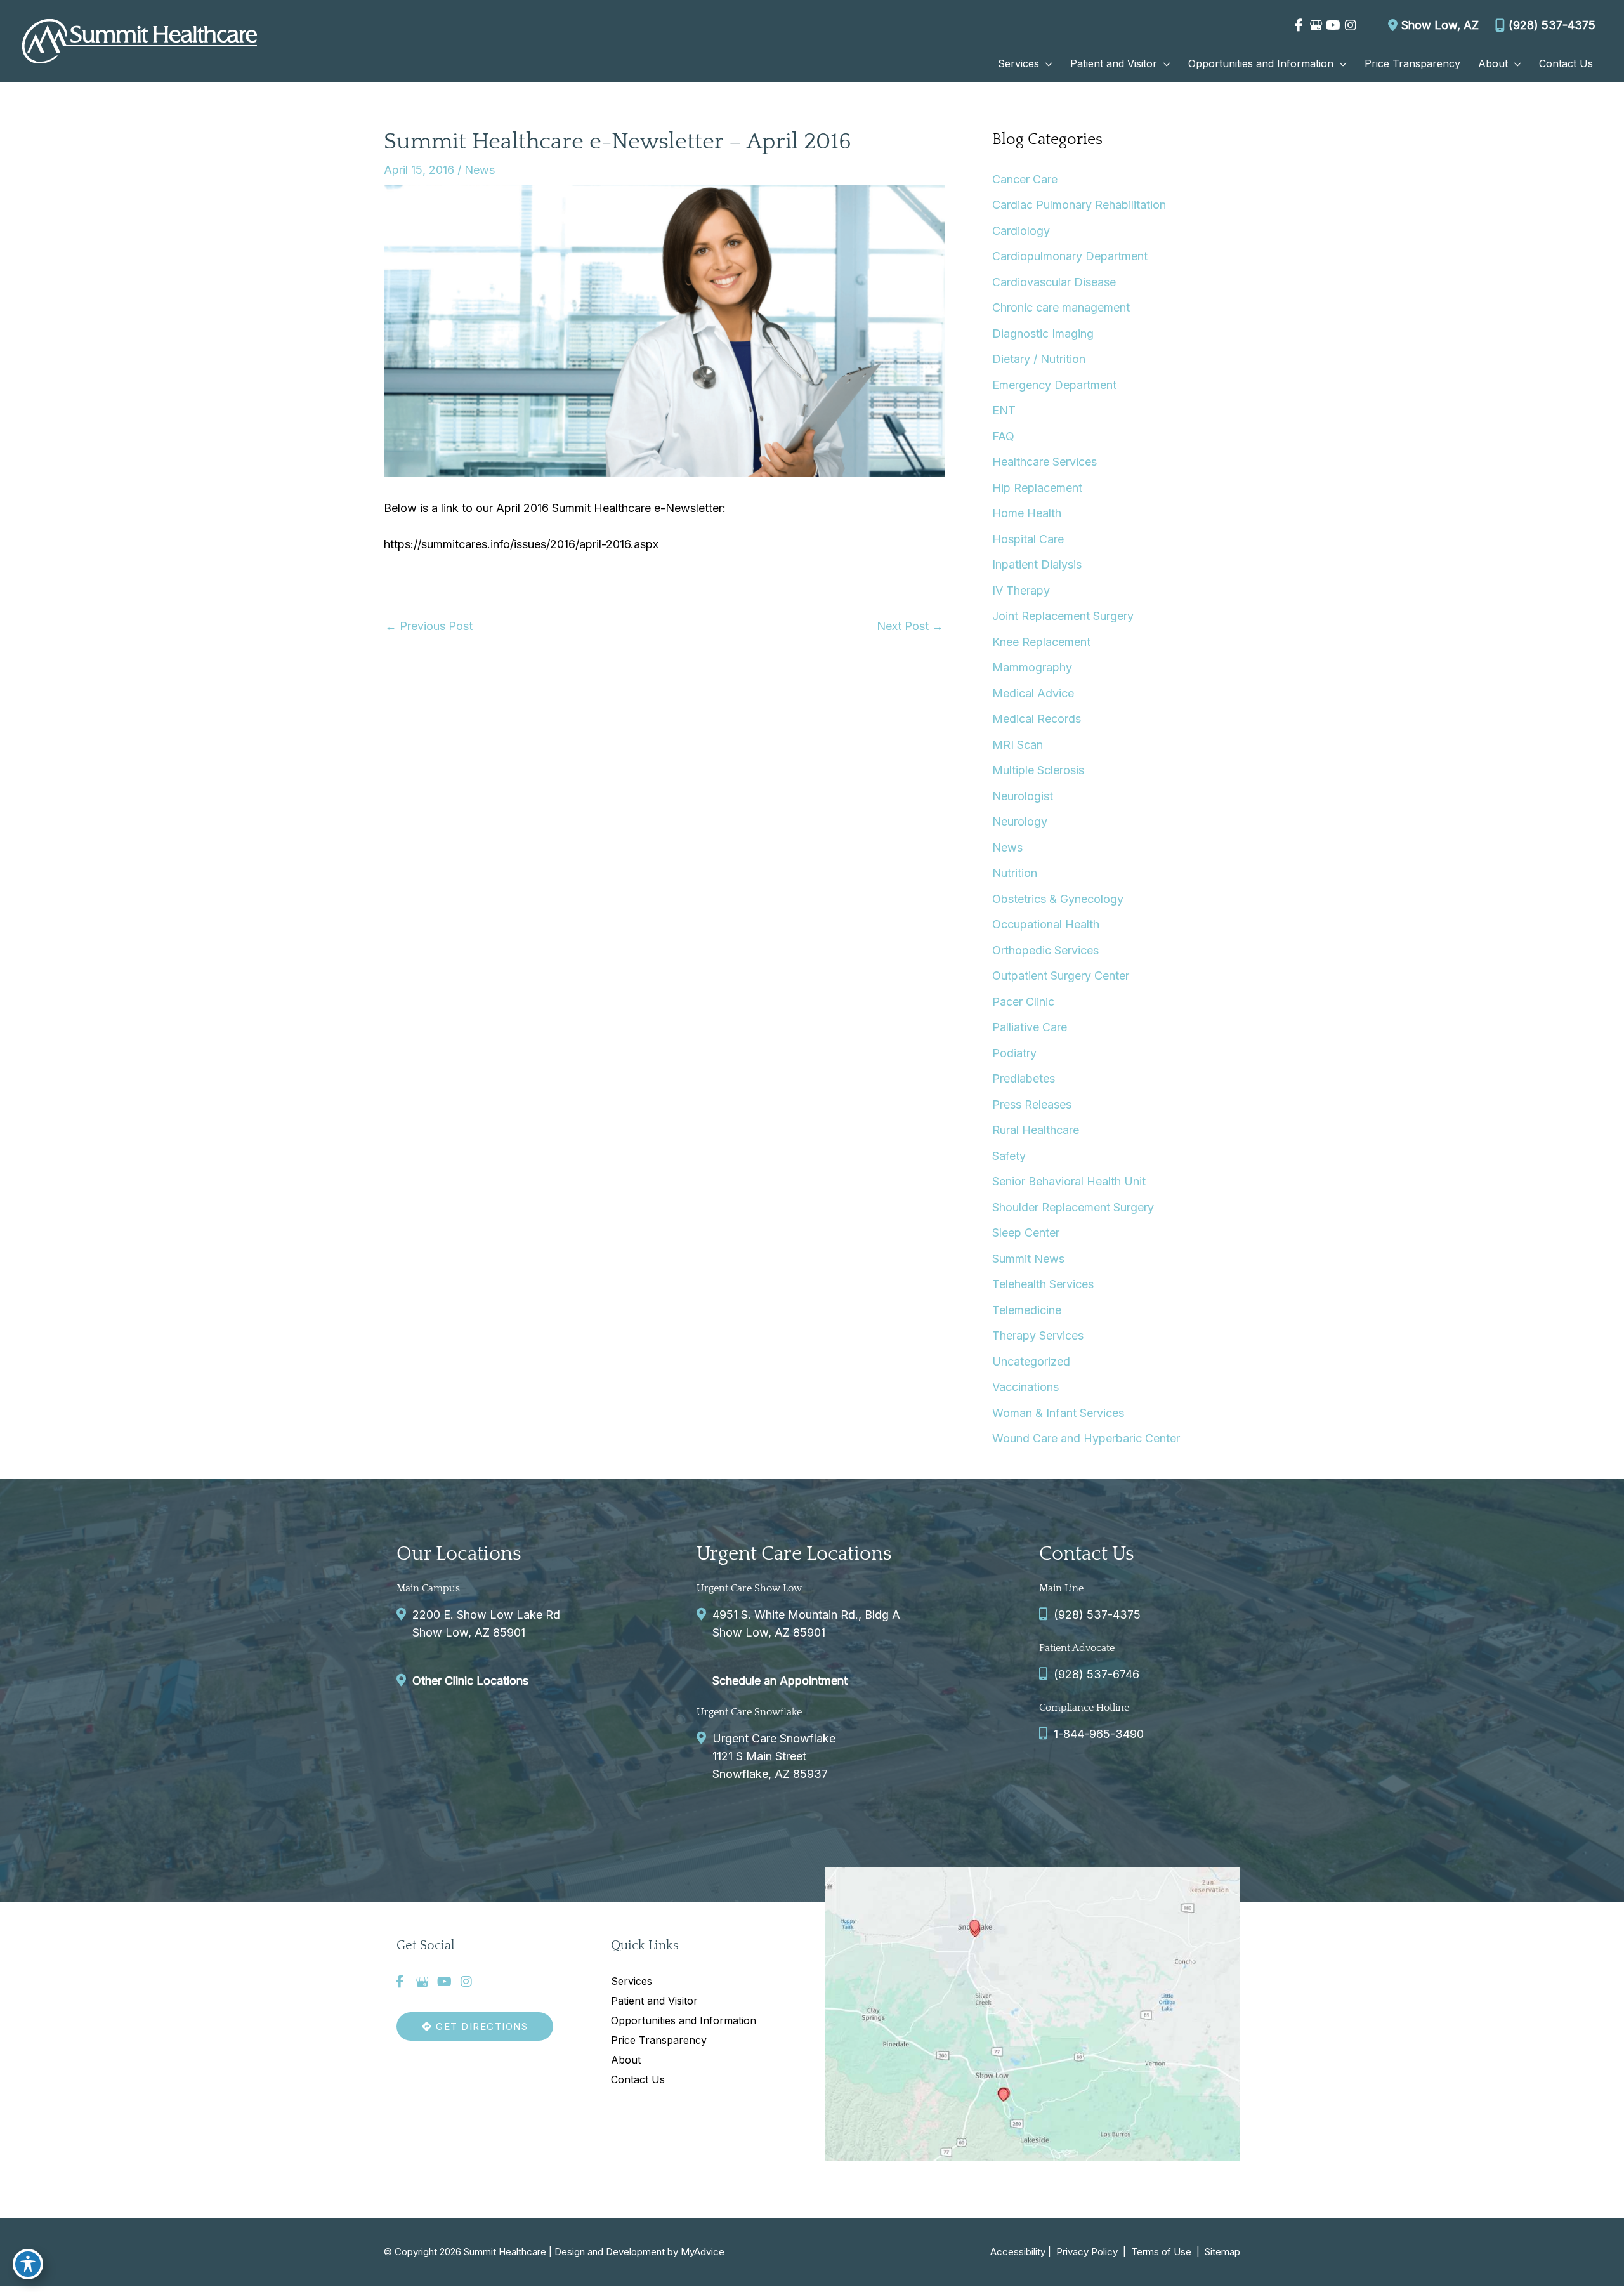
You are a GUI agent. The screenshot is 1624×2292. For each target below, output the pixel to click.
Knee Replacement (1041, 642)
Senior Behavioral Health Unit (1069, 1181)
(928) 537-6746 (1097, 1674)
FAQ (1003, 436)
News (480, 170)
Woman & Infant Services (1058, 1413)
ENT (1004, 410)
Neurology (1020, 821)
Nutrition (1015, 873)
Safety (1009, 1156)
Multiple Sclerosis (1038, 770)
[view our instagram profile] (1350, 25)
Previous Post (429, 626)
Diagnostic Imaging (1043, 333)
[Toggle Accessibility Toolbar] (28, 2264)
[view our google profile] (1316, 25)
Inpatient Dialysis (1037, 564)
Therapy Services (1038, 1335)
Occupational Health (1046, 924)
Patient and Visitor (654, 2001)
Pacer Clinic (1023, 1002)
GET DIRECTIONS (481, 2026)
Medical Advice (1033, 693)
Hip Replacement (1037, 488)
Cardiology (1021, 231)
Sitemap (1221, 2252)
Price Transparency (659, 2040)
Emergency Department (1054, 385)
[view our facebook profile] (1299, 25)
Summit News (1028, 1259)
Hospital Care (1028, 539)
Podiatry (1014, 1053)
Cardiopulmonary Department (1070, 256)
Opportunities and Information (684, 2020)
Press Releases (1032, 1104)
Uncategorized (1031, 1361)
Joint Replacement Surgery (1063, 616)
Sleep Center (1026, 1233)
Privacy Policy (1087, 2252)
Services (632, 1981)
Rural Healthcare (1036, 1130)
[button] (1046, 63)
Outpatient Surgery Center (1061, 976)
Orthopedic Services (1045, 950)
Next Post (910, 626)
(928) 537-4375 (1552, 25)
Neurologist (1023, 796)
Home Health (1027, 513)
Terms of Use (1161, 2252)
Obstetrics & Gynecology (1058, 899)
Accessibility (1018, 2252)
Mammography (1032, 667)
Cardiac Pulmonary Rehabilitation (1079, 205)
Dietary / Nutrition (1039, 359)
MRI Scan (1018, 745)
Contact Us (638, 2079)
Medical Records (1037, 719)
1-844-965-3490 (1099, 1734)
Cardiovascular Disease (1054, 282)
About (626, 2060)
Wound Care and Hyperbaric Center (1086, 1438)
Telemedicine (1027, 1310)
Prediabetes (1024, 1078)
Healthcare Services (1044, 462)
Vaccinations (1025, 1387)
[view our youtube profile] (1333, 25)
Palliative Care (1030, 1027)
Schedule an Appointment (780, 1681)
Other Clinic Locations (470, 1681)
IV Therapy (1021, 590)
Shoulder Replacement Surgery (1073, 1207)
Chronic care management (1061, 307)
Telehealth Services (1043, 1284)
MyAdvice (703, 2252)
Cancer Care (1025, 179)
